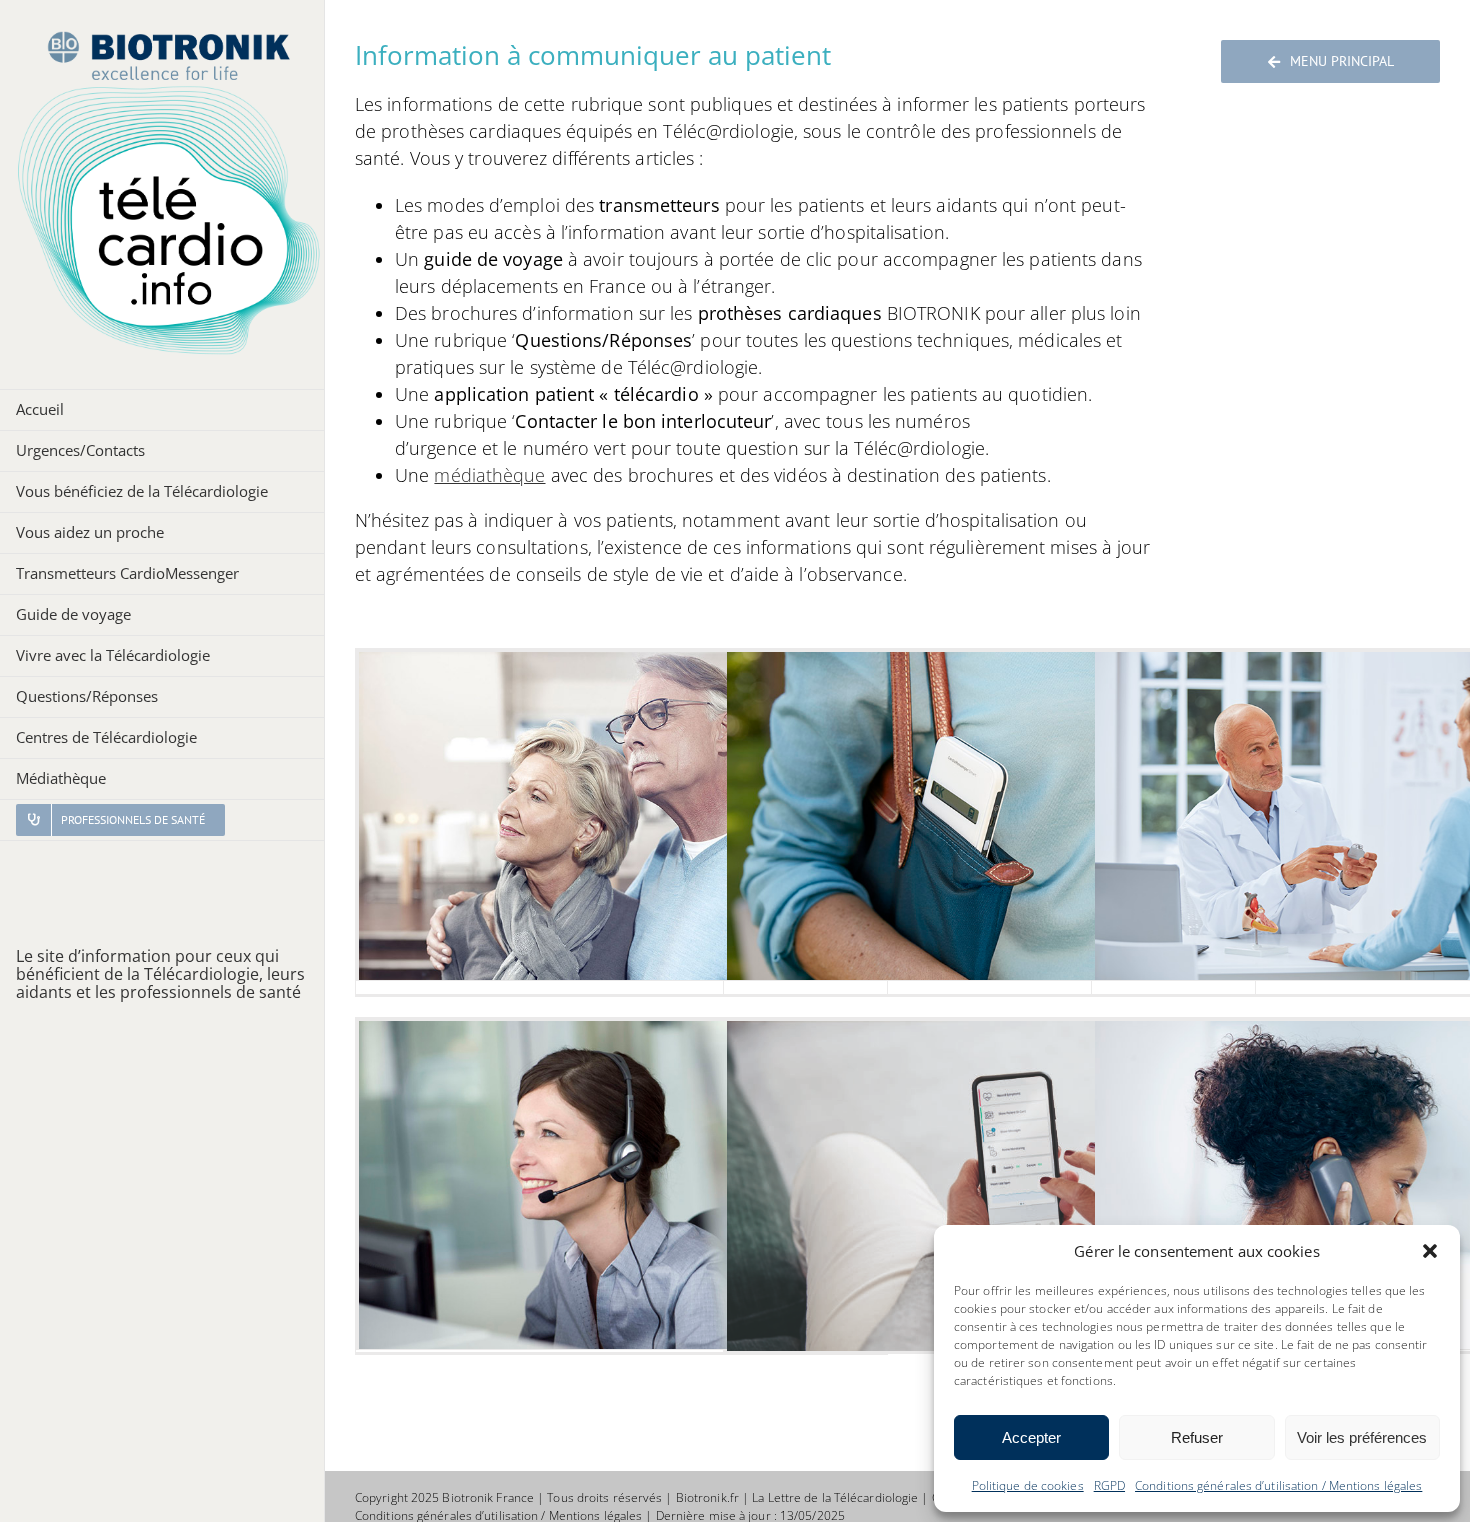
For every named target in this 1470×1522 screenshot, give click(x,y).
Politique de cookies (1028, 1485)
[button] (1430, 1251)
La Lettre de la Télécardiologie (835, 1497)
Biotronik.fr (707, 1497)
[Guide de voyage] (989, 816)
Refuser (1197, 1437)
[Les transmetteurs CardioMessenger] (621, 816)
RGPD (1109, 1485)
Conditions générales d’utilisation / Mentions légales (1278, 1485)
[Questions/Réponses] (621, 1185)
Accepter (1031, 1437)
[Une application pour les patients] (989, 1195)
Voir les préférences (1362, 1437)
